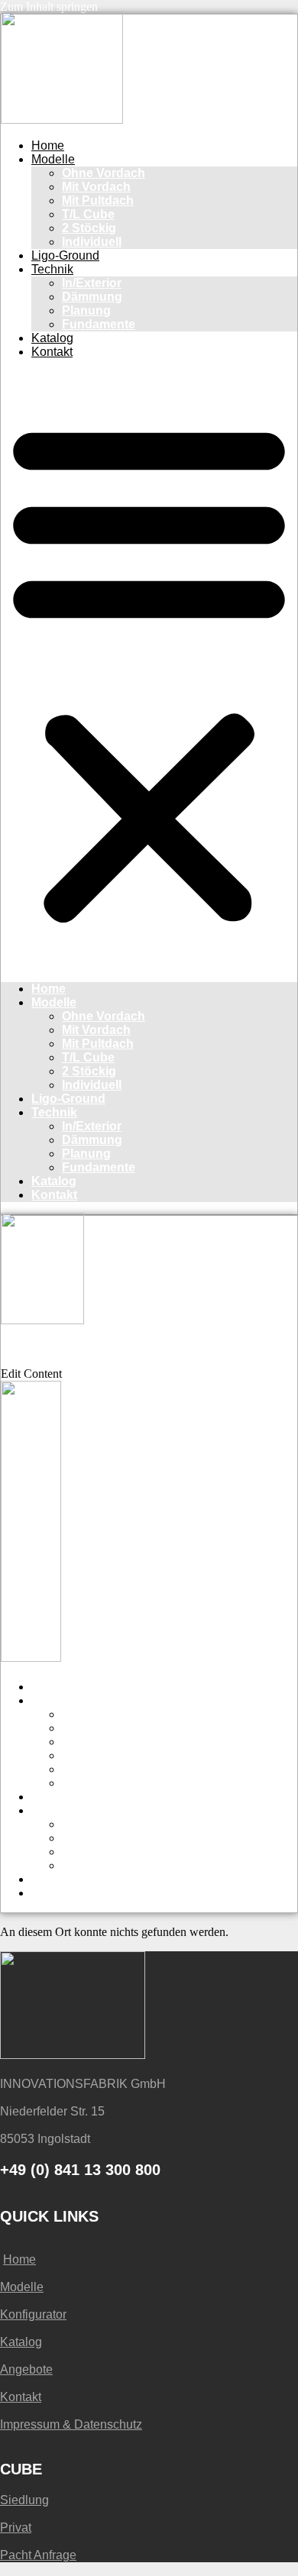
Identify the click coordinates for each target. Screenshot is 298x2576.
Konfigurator (33, 2314)
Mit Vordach (96, 187)
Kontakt (52, 352)
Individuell (92, 242)
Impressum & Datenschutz (71, 2424)
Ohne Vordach (104, 173)
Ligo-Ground (65, 255)
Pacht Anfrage (38, 2555)
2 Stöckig (89, 228)
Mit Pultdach (98, 200)
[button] (149, 671)
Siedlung (24, 2500)
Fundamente (99, 324)
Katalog (52, 338)
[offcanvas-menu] (6, 1338)
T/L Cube (88, 214)
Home (48, 145)
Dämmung (92, 297)
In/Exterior (92, 283)
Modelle (53, 159)
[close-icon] (10, 1358)
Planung (86, 310)
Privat (16, 2528)
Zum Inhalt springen (49, 6)
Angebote (26, 2369)
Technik (52, 269)
